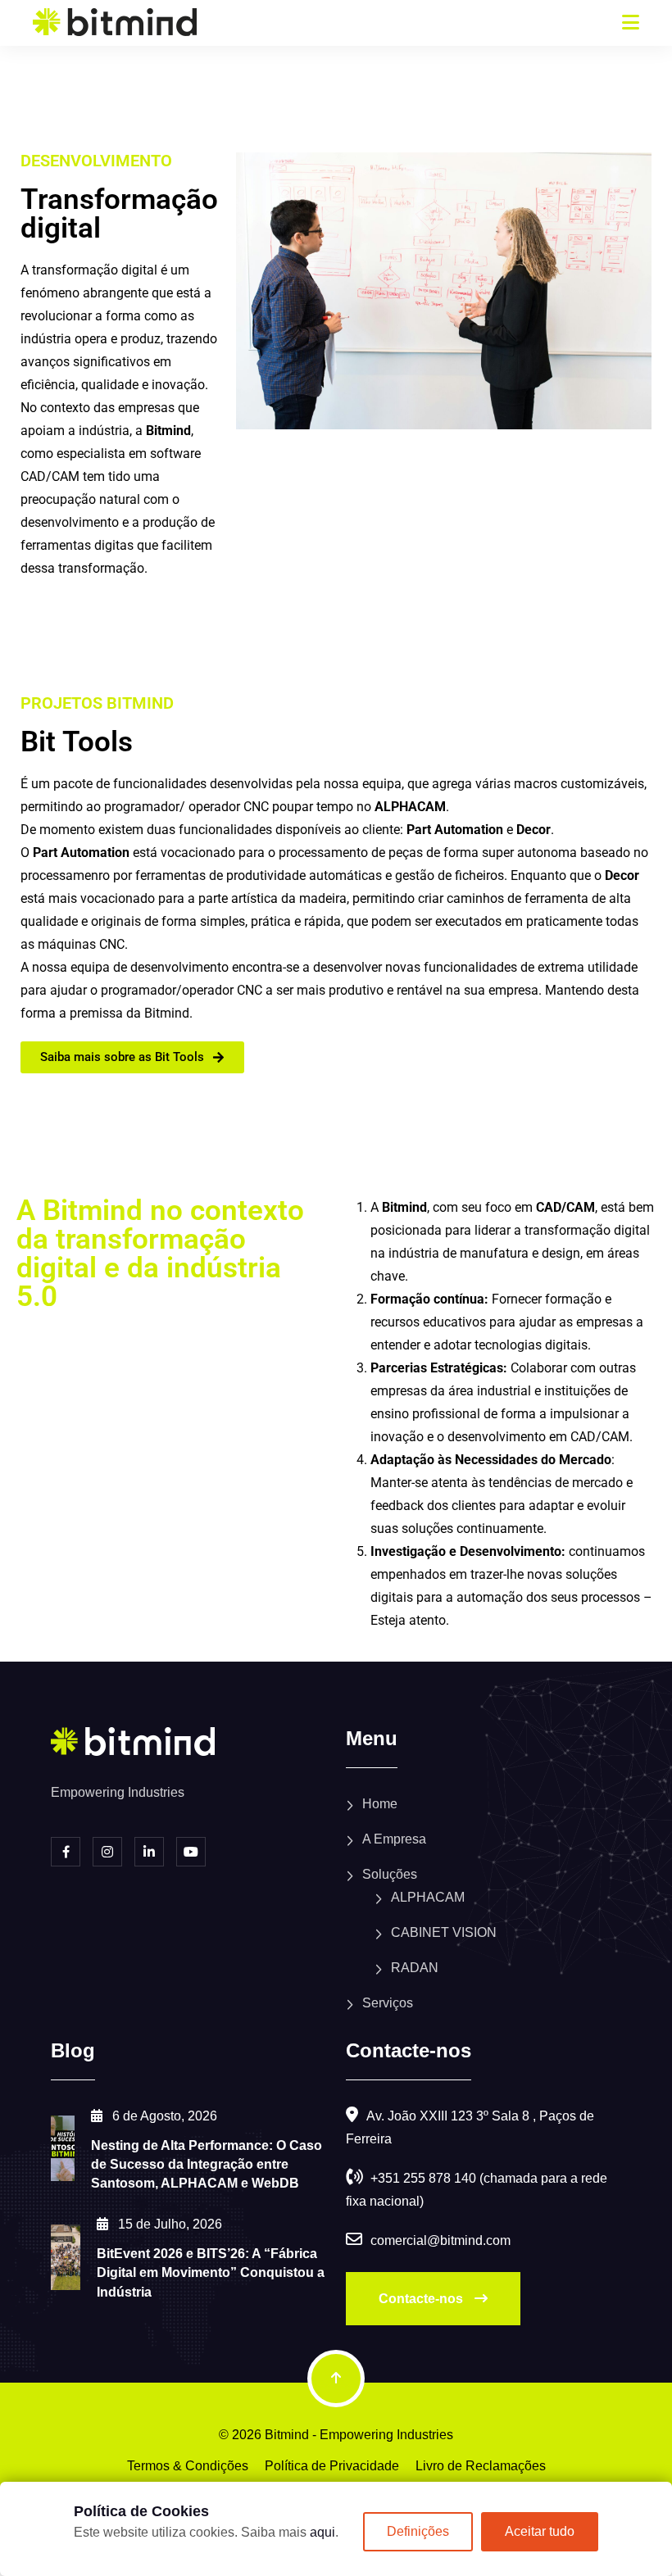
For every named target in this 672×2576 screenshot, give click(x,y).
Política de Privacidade (332, 2466)
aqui (322, 2532)
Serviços (388, 2003)
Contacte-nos (422, 2299)
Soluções (390, 1874)
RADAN (415, 1968)
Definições (418, 2531)
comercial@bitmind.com (440, 2240)
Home (380, 1804)
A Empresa (394, 1839)
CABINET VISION (444, 1932)
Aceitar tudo (540, 2531)
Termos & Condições (188, 2466)
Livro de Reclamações (481, 2466)
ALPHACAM (428, 1897)
